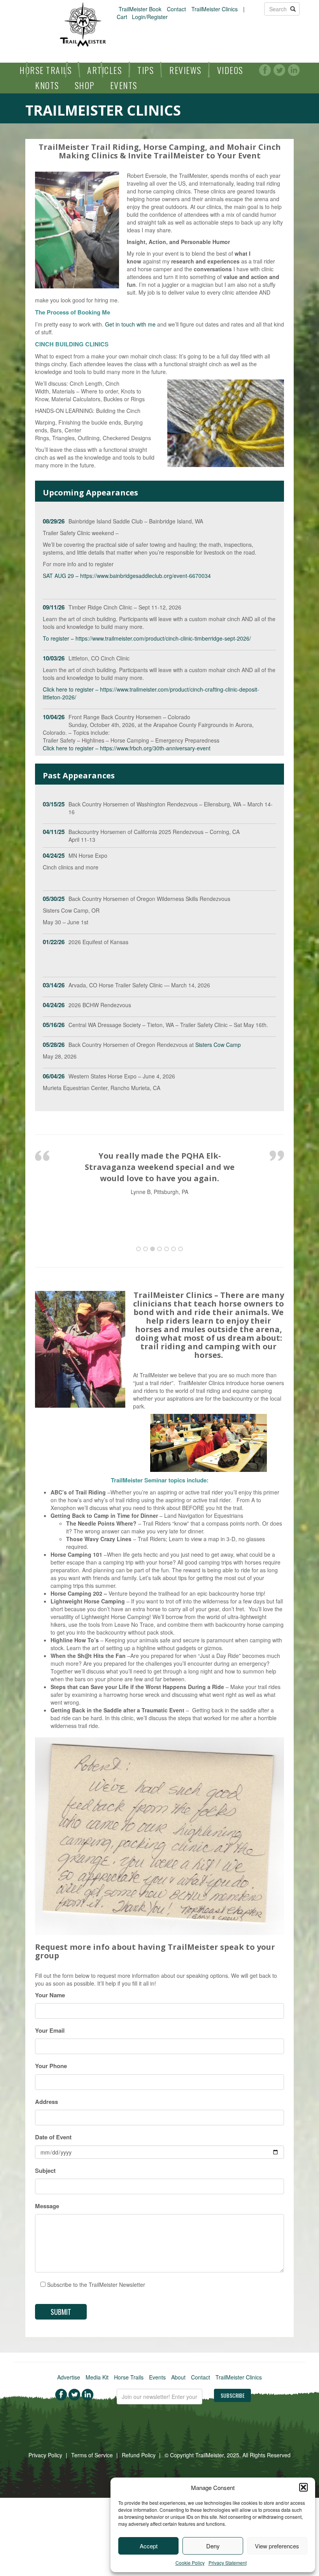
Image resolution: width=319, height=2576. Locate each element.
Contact (176, 9)
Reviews (185, 70)
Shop (85, 85)
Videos (230, 70)
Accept (149, 2546)
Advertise (69, 2377)
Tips (145, 70)
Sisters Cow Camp (218, 1045)
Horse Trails (46, 70)
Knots (47, 85)
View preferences (277, 2546)
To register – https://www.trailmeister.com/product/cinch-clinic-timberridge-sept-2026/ (147, 638)
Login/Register (150, 17)
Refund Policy (139, 2455)
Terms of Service (92, 2455)
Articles (104, 70)
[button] (303, 2487)
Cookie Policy (190, 2563)
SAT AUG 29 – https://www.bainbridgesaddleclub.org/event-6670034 (127, 576)
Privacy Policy (45, 2455)
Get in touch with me (130, 324)
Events (124, 85)
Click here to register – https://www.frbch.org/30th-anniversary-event (127, 748)
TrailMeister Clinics (215, 9)
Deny (213, 2546)
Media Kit (97, 2377)
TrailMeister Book (140, 9)
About (178, 2377)
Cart (122, 17)
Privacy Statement (228, 2563)
